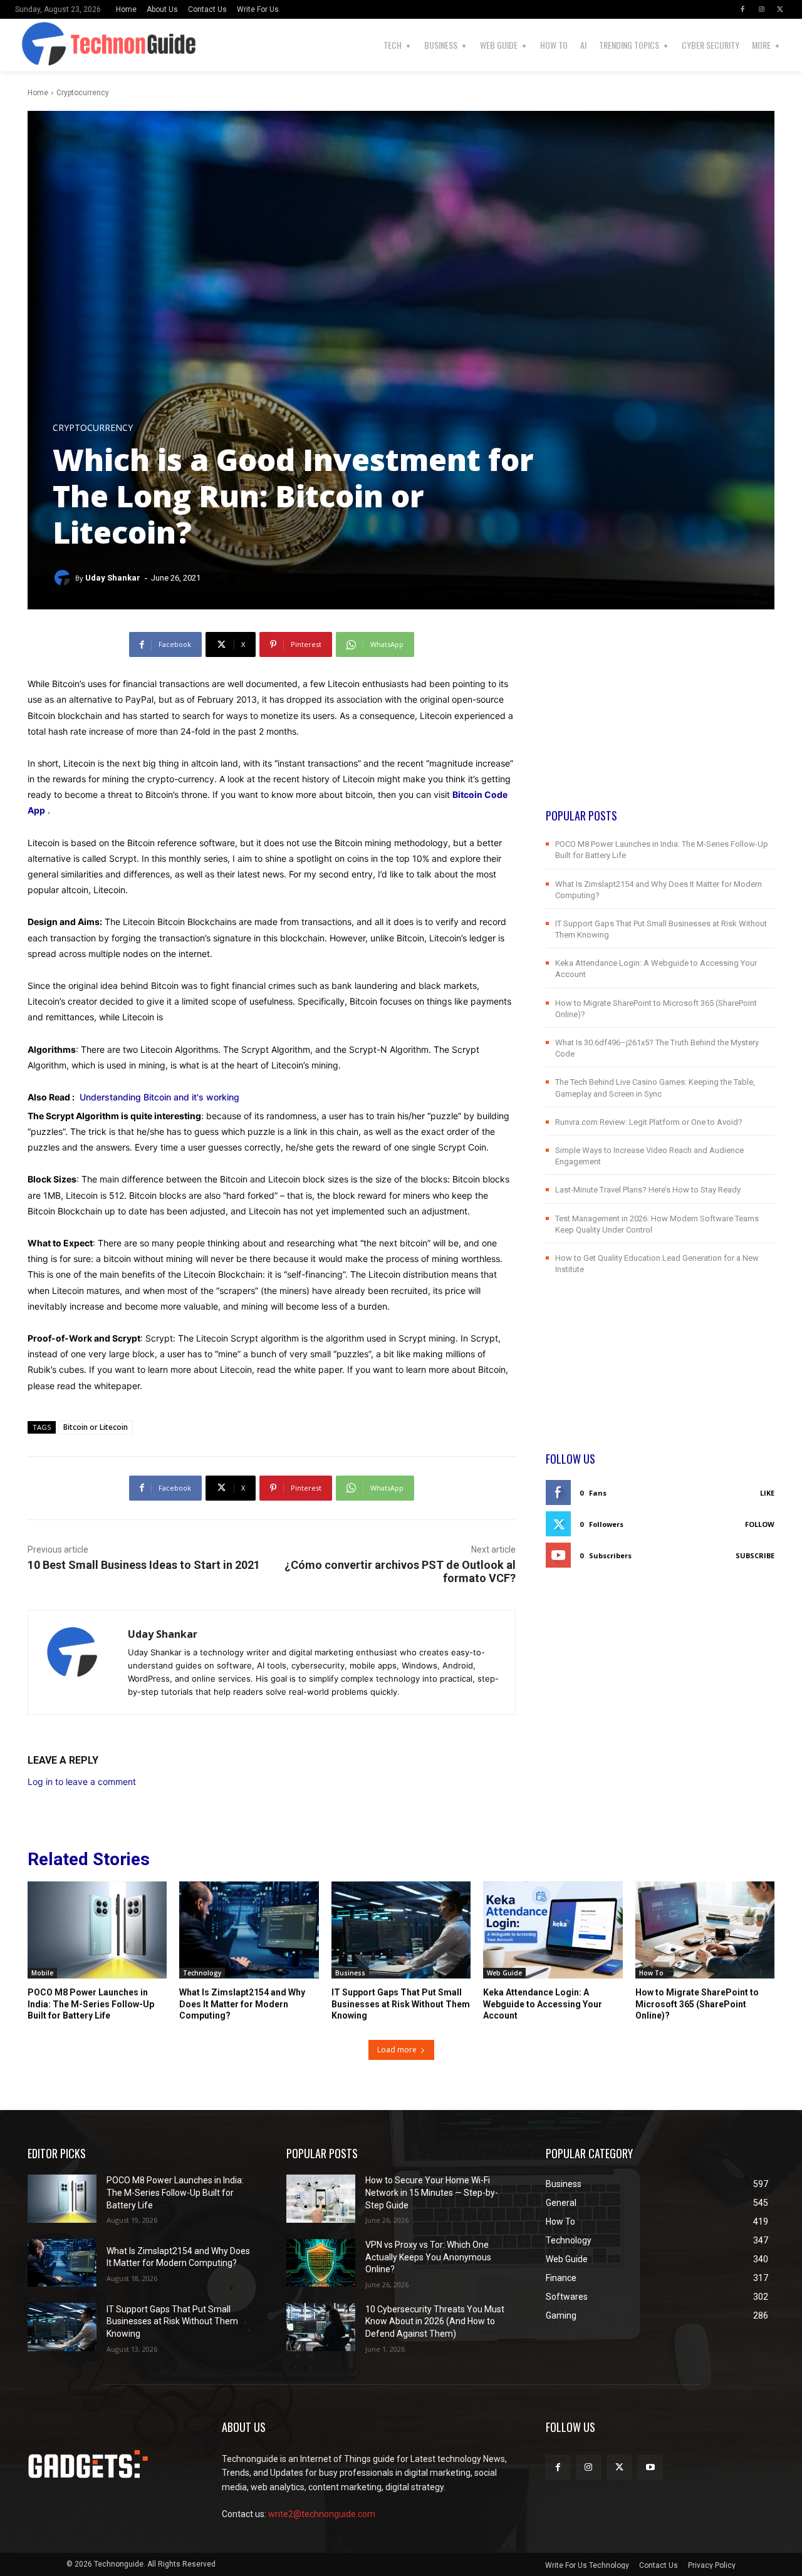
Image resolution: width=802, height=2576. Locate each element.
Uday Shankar (113, 578)
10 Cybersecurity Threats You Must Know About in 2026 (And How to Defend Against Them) (435, 2321)
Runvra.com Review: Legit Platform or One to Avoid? (649, 1122)
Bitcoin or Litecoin (96, 1427)
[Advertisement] (660, 720)
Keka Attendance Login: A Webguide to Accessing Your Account (543, 2004)
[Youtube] (650, 2467)
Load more (397, 2050)
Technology (202, 1973)
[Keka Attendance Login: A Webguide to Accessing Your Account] (553, 1930)
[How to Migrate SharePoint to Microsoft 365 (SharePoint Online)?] (705, 1930)
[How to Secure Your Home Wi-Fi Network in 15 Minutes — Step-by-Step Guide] (321, 2199)
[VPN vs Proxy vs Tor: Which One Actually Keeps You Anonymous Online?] (321, 2263)
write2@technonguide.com (322, 2514)
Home (38, 93)
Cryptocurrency (83, 93)
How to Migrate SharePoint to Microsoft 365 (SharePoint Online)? (697, 2004)
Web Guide (504, 1973)
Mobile (42, 1973)
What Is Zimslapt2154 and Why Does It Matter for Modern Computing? (242, 2004)
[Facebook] (742, 9)
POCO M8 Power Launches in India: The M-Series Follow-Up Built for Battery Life (91, 2004)
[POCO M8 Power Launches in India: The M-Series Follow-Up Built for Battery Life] (97, 1930)
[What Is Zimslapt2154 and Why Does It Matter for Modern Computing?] (249, 1930)
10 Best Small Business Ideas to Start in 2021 (144, 1565)
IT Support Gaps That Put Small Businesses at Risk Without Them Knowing (401, 2004)
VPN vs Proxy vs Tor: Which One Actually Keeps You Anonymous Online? (428, 2257)
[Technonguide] (32, 45)
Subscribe (755, 1555)
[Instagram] (761, 9)
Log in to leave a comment (82, 1782)
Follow (760, 1524)
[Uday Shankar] (64, 578)
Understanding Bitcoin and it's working (159, 1097)
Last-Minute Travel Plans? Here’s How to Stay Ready (648, 1190)
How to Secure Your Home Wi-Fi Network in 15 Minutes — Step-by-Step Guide (432, 2192)
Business (350, 1973)
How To (651, 1973)
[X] (780, 9)
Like (767, 1493)
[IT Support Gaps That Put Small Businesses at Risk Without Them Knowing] (401, 1930)
